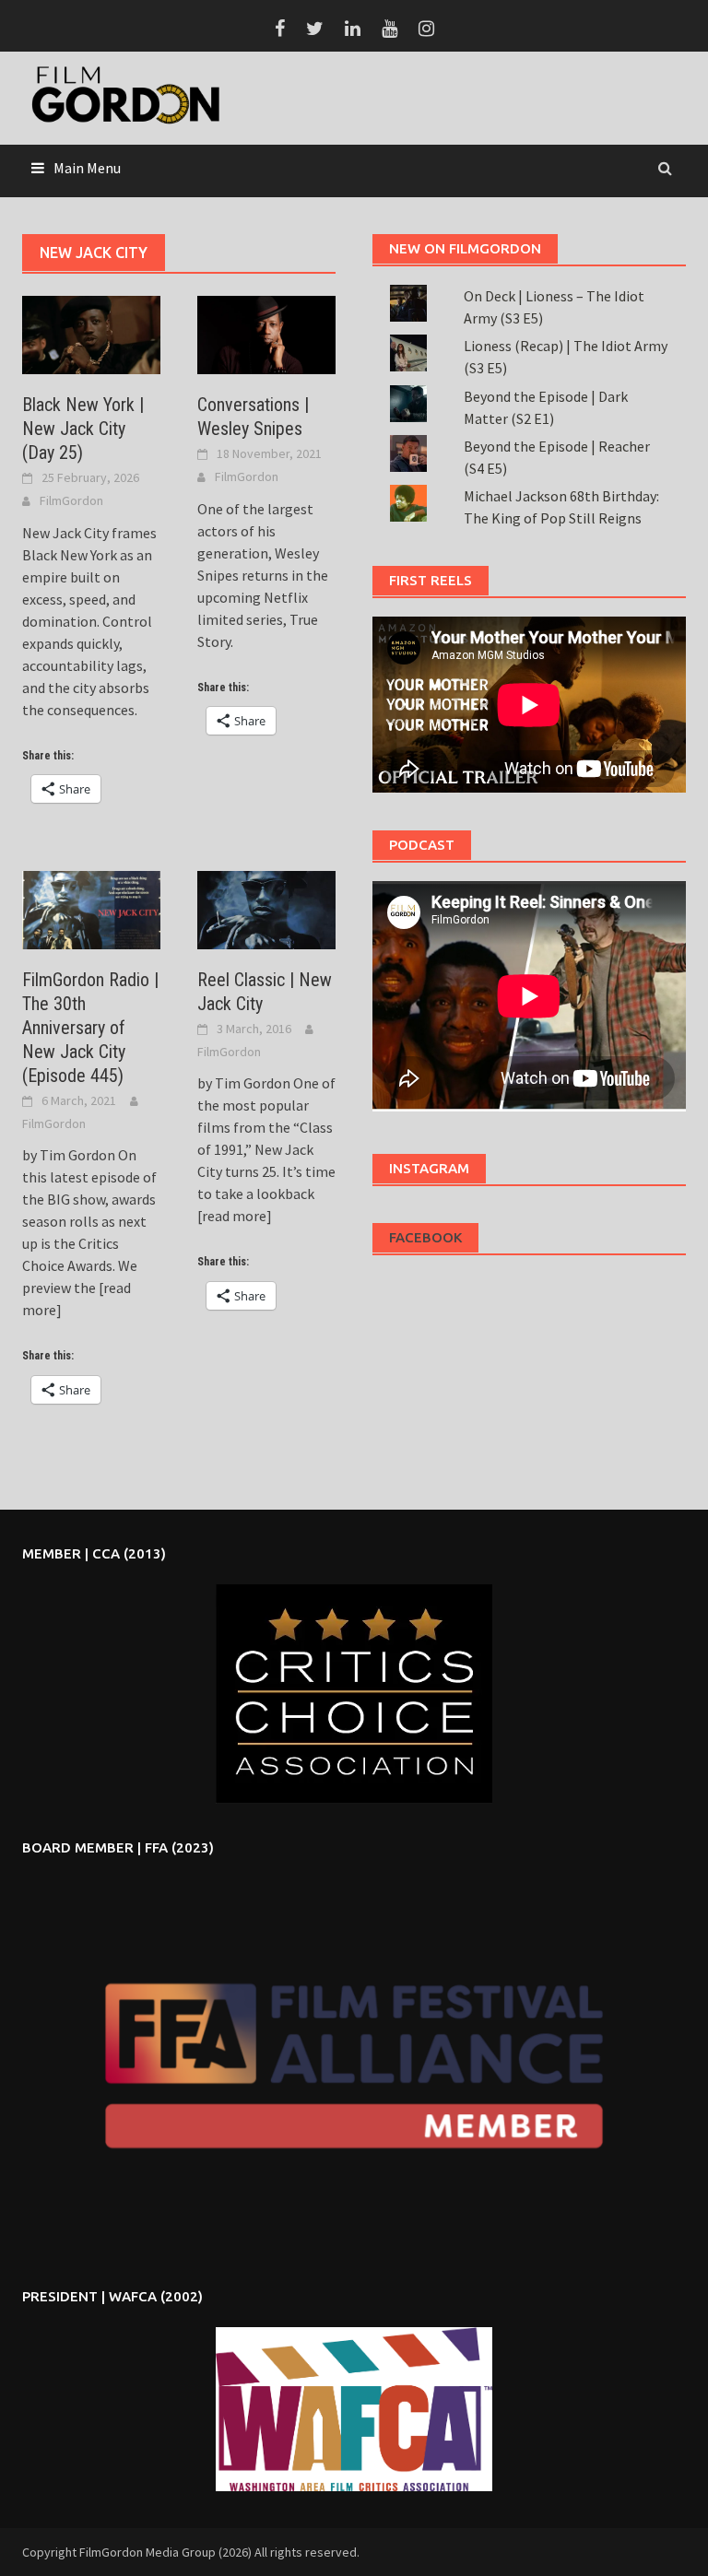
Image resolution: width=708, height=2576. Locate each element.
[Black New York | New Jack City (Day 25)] (91, 333)
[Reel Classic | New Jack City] (266, 909)
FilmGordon (71, 500)
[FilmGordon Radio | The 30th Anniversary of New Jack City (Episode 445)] (91, 909)
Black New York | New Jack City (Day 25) (83, 429)
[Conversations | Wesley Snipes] (266, 333)
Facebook (425, 1237)
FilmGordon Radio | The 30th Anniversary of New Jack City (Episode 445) (90, 1028)
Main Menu (87, 168)
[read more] (235, 1216)
